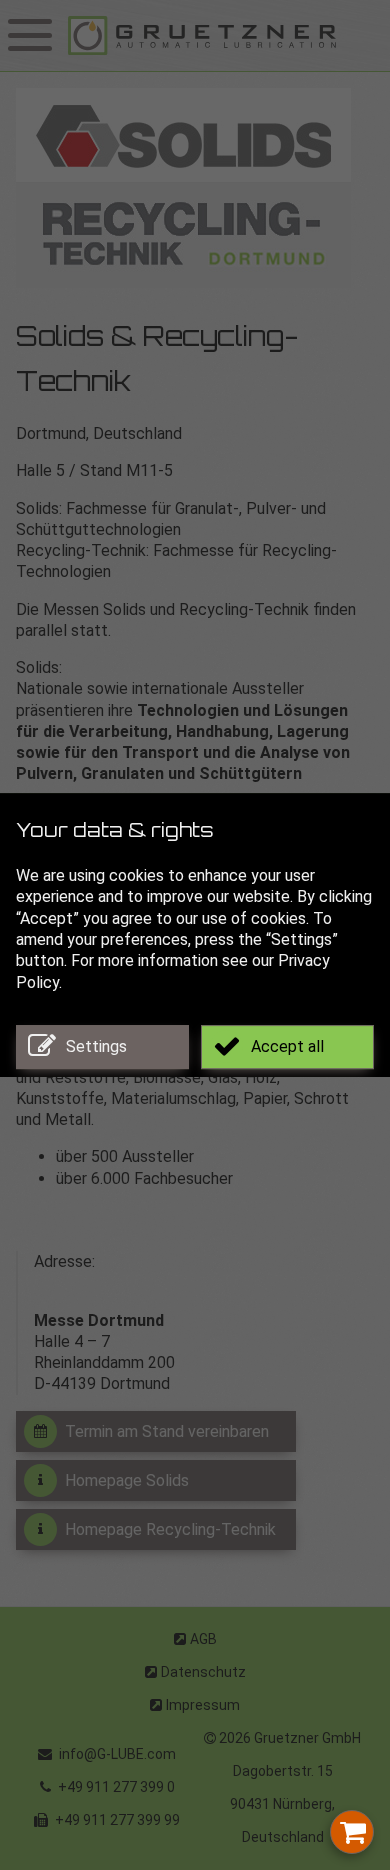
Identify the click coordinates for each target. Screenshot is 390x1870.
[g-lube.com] (225, 35)
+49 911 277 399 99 (116, 1820)
